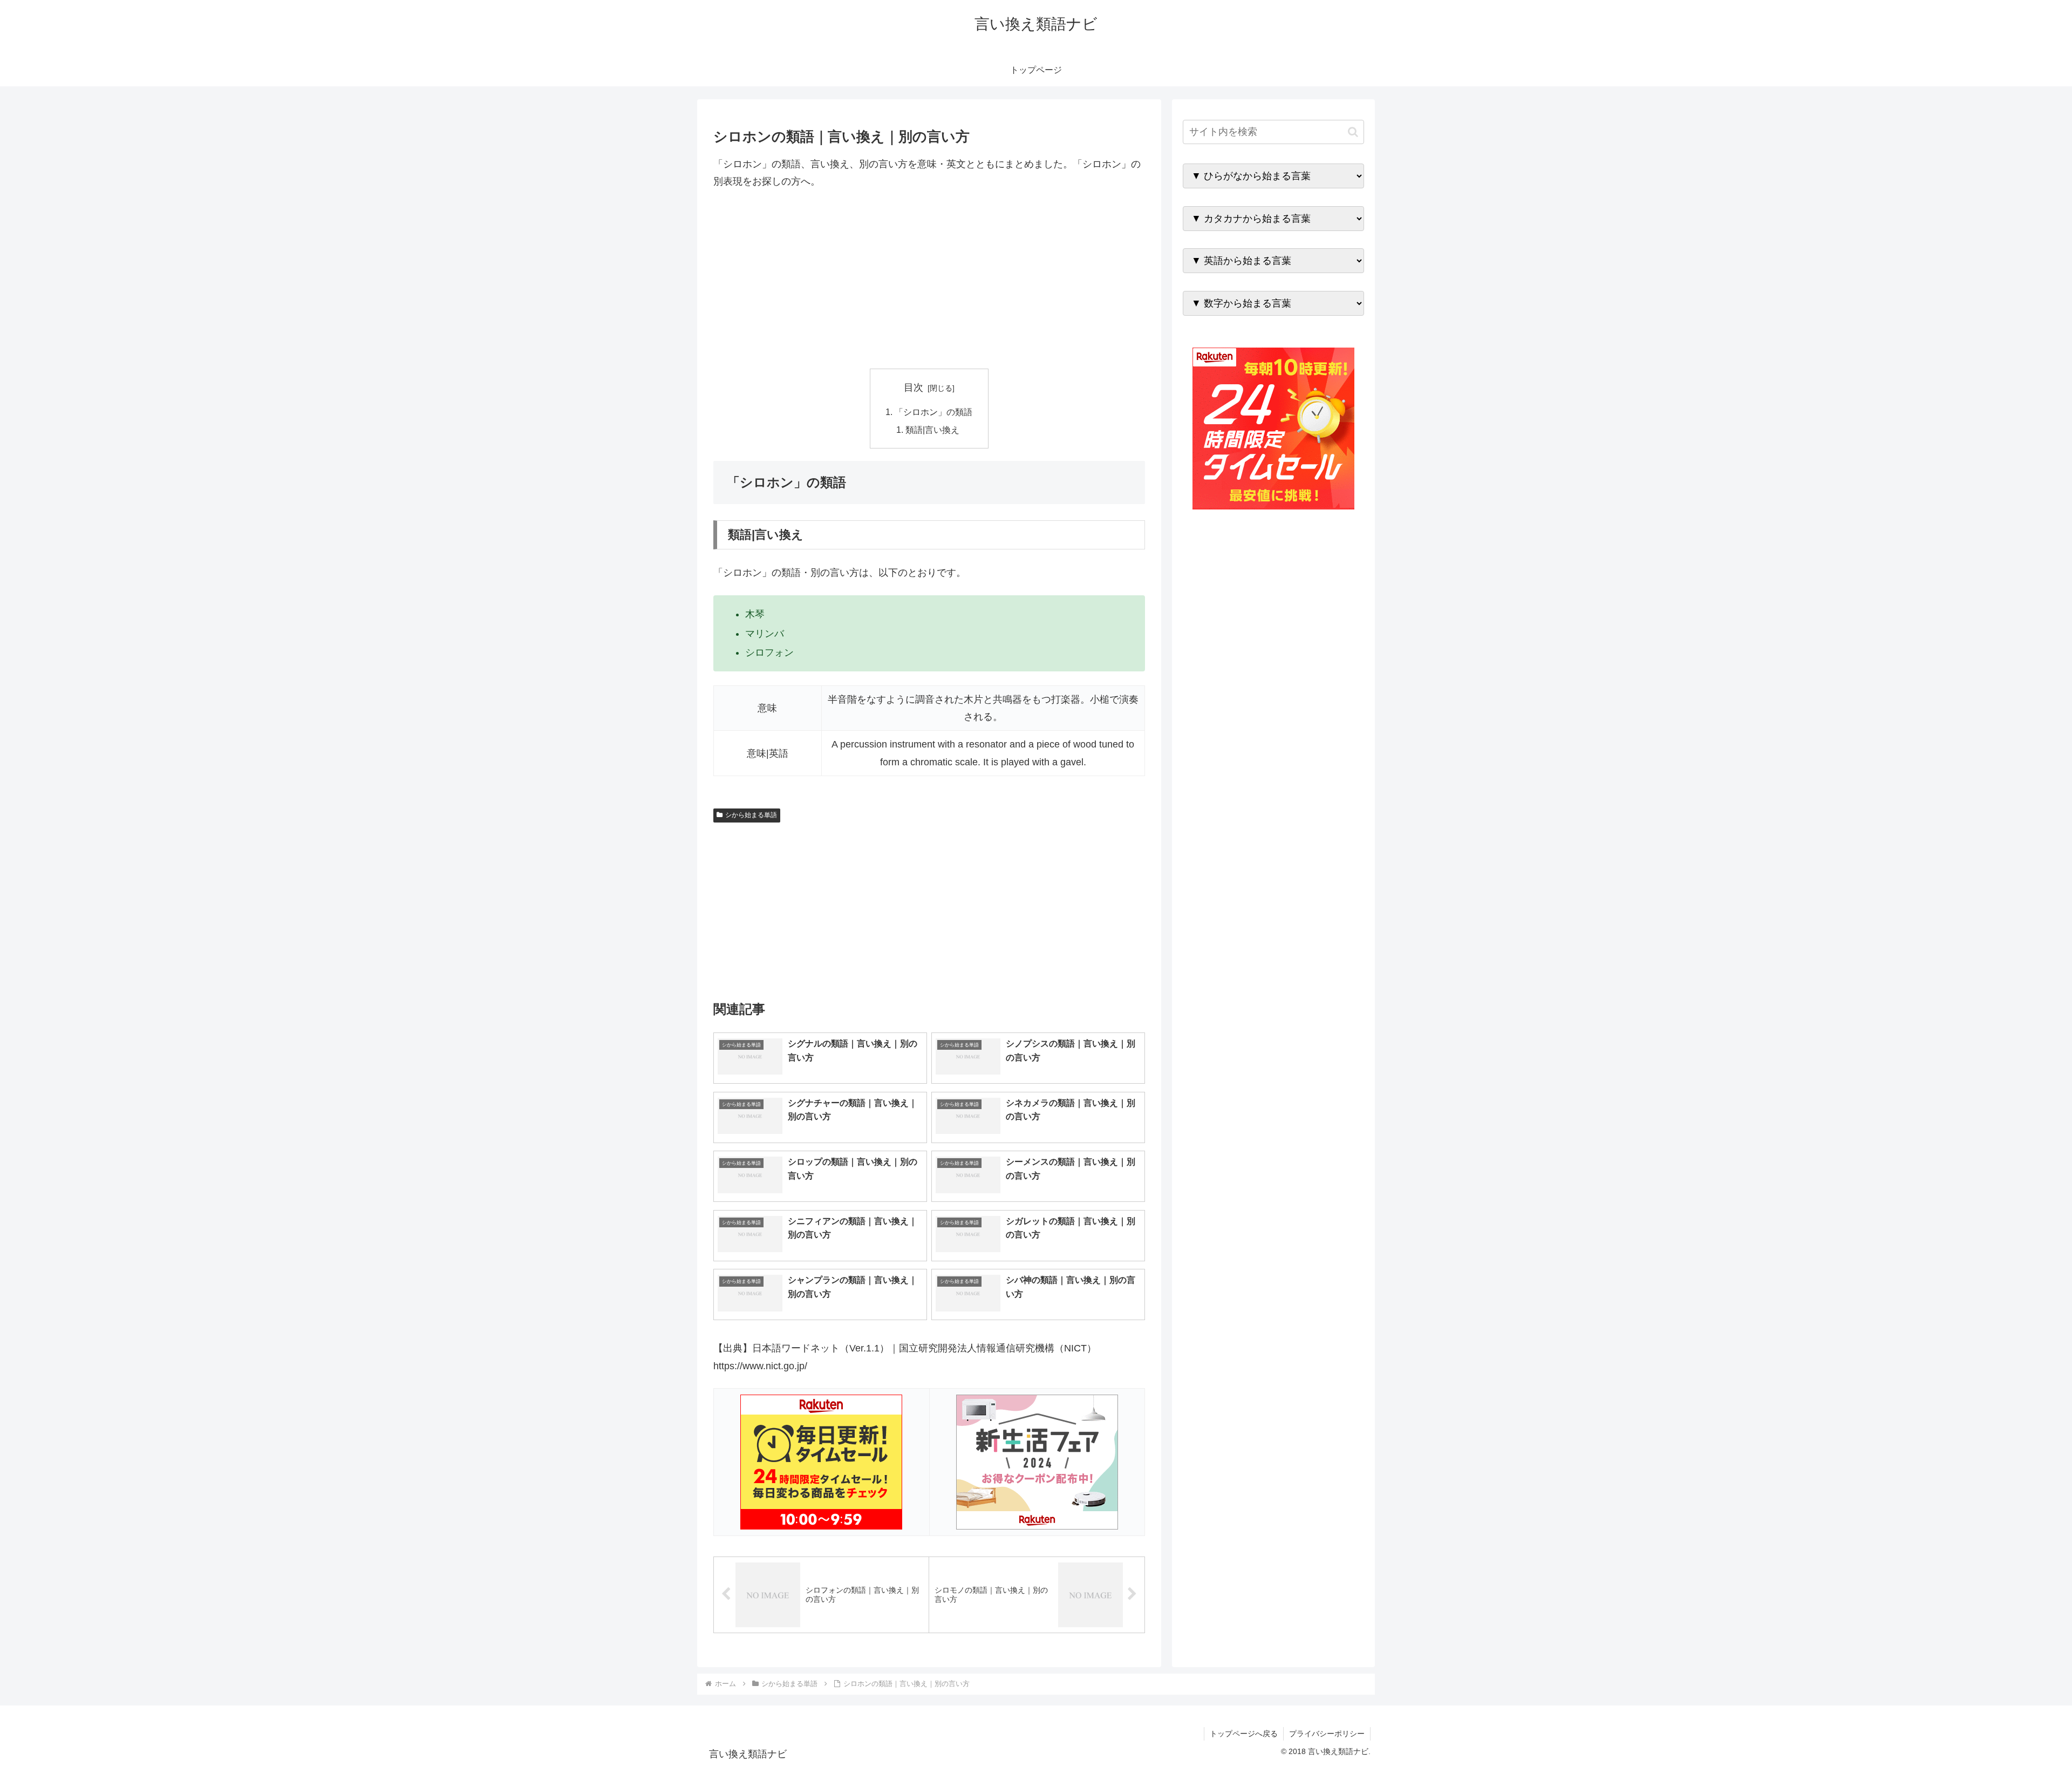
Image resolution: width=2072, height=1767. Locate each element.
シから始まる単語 (751, 815)
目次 (914, 388)
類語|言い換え (932, 430)
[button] (1353, 132)
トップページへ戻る (1244, 1734)
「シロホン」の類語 (933, 412)
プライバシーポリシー (1327, 1734)
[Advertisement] (929, 280)
